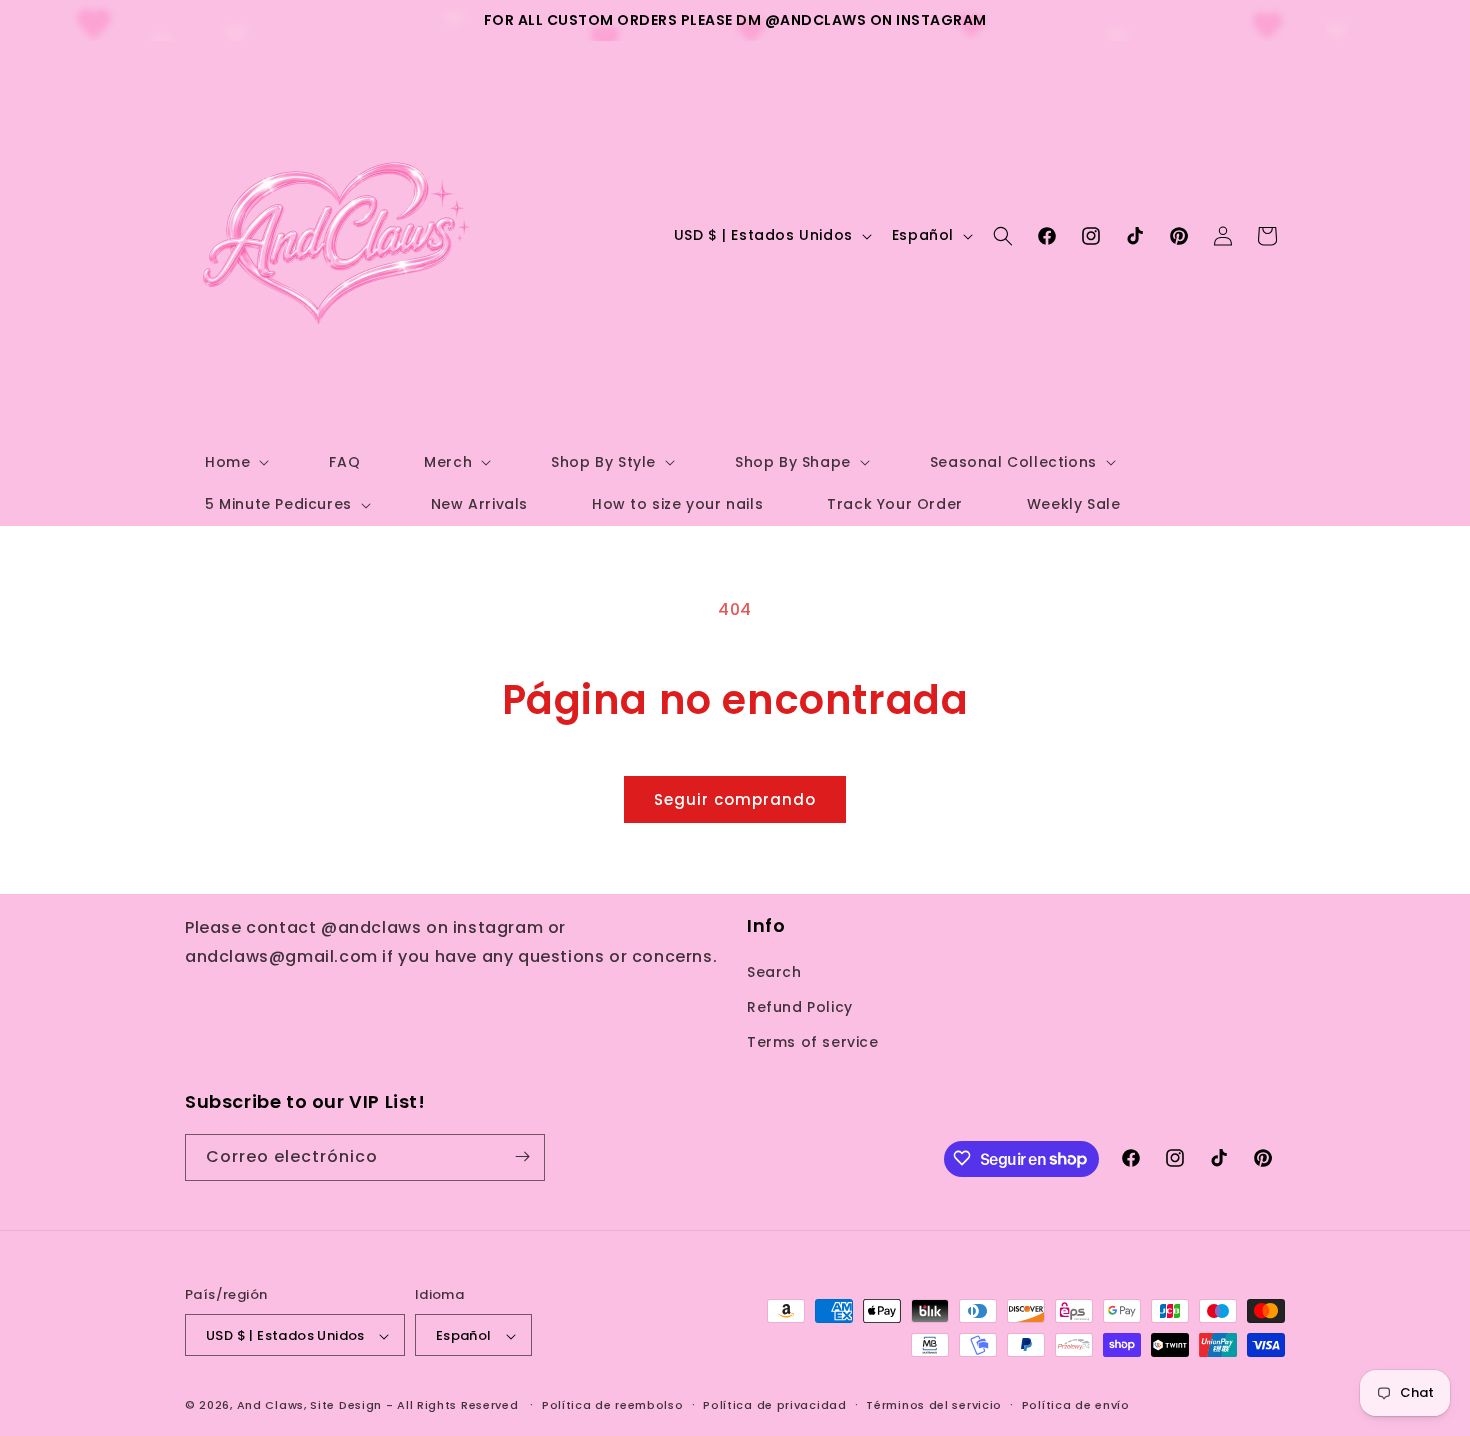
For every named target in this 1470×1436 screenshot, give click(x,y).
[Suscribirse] (522, 1156)
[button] (235, 462)
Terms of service (813, 1042)
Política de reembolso (613, 1405)
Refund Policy (800, 1006)
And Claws (270, 1406)
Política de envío (1076, 1405)
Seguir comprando (735, 799)
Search (774, 971)
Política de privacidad (774, 1405)
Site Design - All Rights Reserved (414, 1406)
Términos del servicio (934, 1405)
